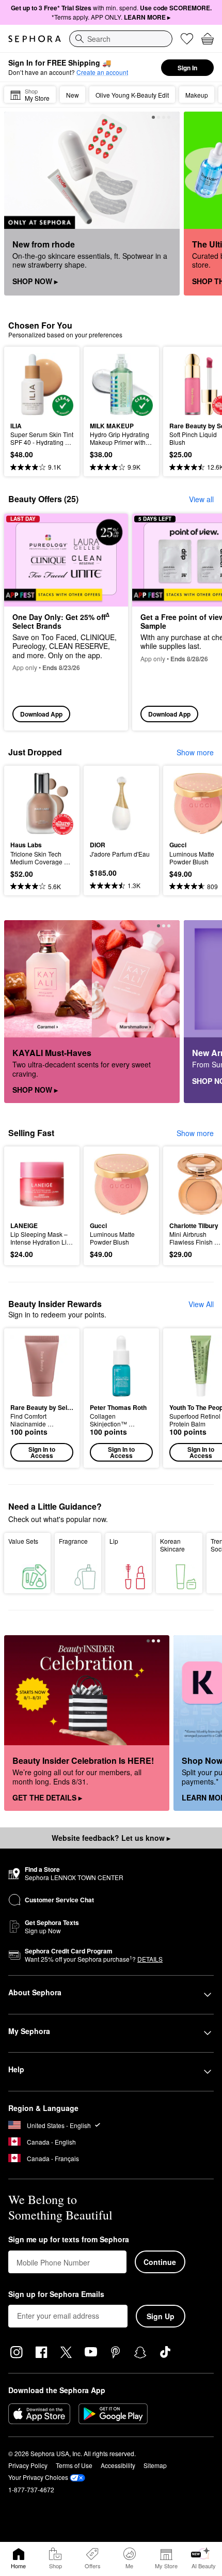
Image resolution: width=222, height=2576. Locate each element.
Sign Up (161, 2316)
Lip (114, 1541)
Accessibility (118, 2465)
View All (201, 1304)
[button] (42, 1398)
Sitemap (155, 2465)
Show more (195, 752)
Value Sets (23, 1541)
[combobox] (121, 39)
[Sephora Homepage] (35, 39)
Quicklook (26, 384)
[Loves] (187, 39)
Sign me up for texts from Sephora (69, 2240)
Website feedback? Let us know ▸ (111, 1838)
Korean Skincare (172, 1545)
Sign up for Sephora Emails (56, 2294)
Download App (41, 714)
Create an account (102, 72)
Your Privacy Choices (38, 2477)
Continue (160, 2262)
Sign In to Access (42, 1452)
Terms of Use (74, 2465)
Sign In (187, 68)
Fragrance (73, 1541)
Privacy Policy (28, 2465)
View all (201, 499)
